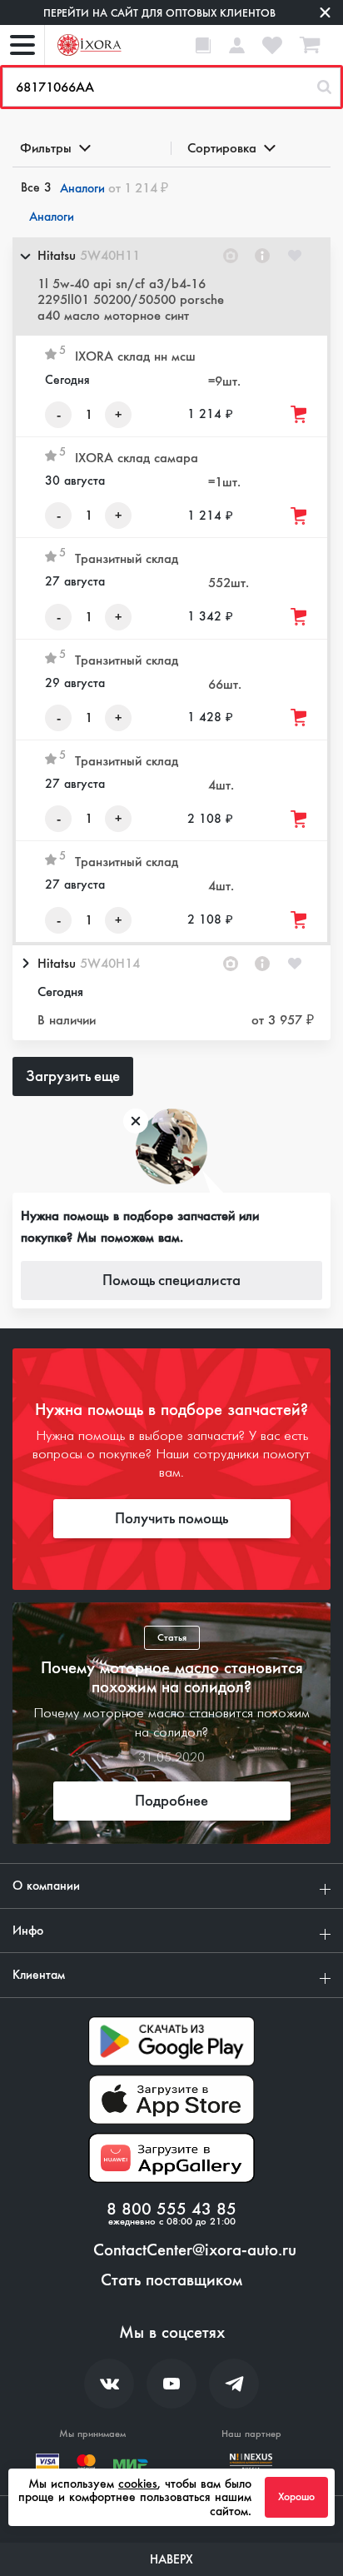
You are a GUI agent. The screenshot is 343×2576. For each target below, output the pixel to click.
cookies (138, 2484)
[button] (171, 287)
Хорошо (296, 2497)
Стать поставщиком (171, 2280)
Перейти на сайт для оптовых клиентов (159, 13)
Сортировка (222, 148)
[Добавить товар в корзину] (300, 414)
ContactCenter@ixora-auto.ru (195, 2250)
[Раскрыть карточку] (25, 964)
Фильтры (46, 148)
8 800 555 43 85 (171, 2210)
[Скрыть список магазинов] (25, 256)
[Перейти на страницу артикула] (262, 256)
